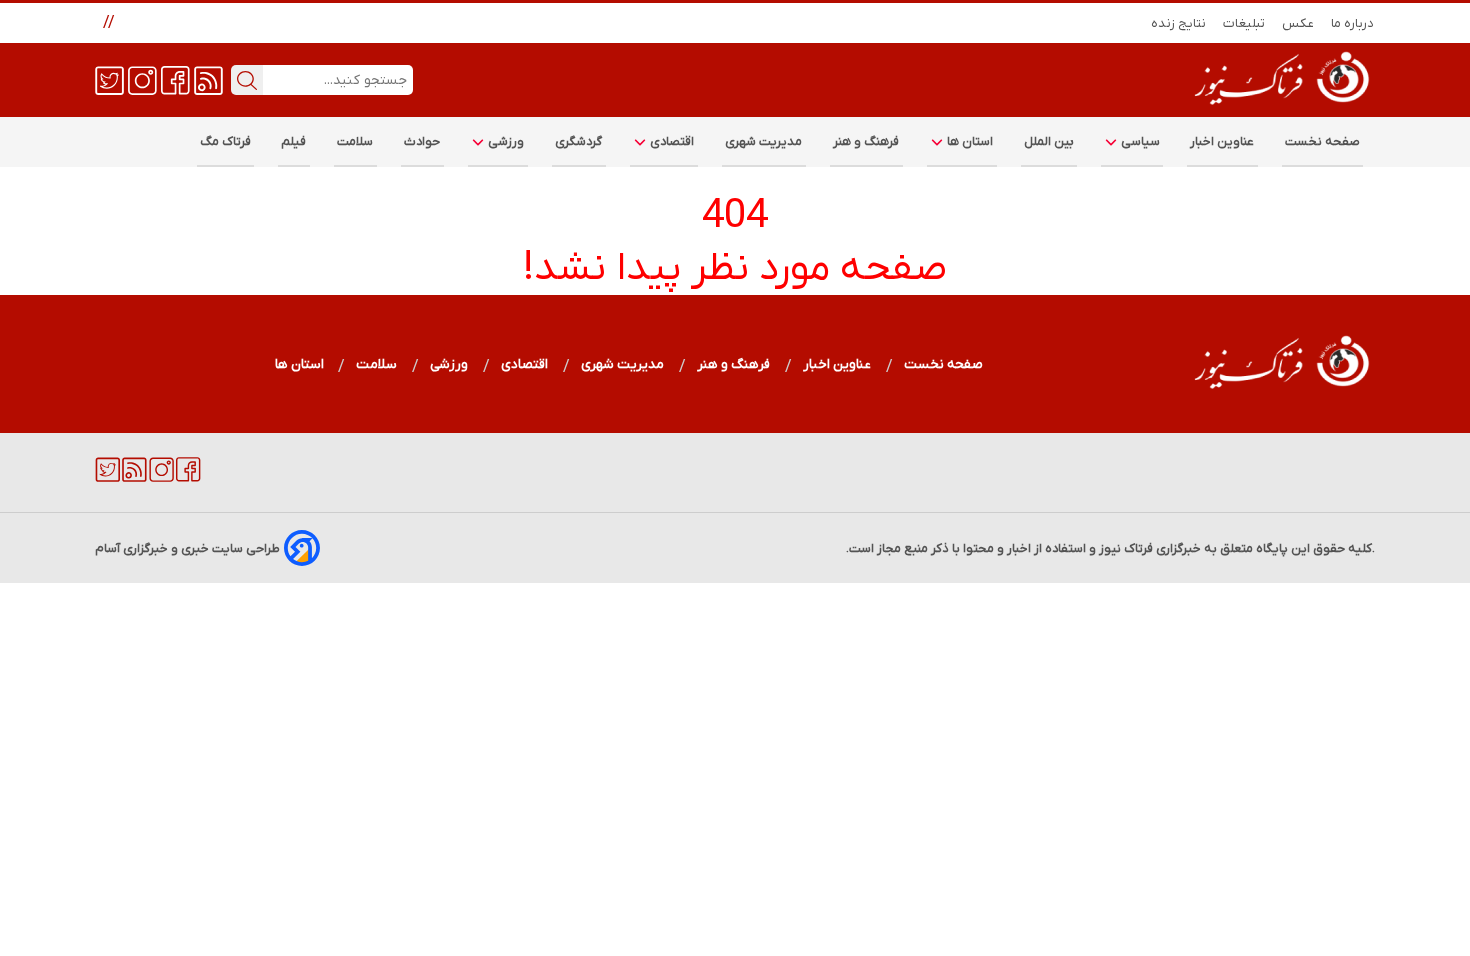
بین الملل (1049, 141)
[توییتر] (109, 79)
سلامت (355, 141)
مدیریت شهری (764, 141)
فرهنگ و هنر (866, 141)
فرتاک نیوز (1126, 548)
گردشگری (579, 141)
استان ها (969, 141)
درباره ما (1353, 23)
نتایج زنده (1179, 23)
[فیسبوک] (175, 79)
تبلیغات (1244, 23)
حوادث (422, 141)
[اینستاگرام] (142, 79)
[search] (247, 80)
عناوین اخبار (1222, 141)
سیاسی (1139, 141)
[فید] (208, 79)
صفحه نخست (1322, 141)
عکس (1298, 23)
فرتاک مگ (225, 141)
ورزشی (505, 141)
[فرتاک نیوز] (1280, 107)
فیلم (294, 141)
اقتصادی (671, 141)
